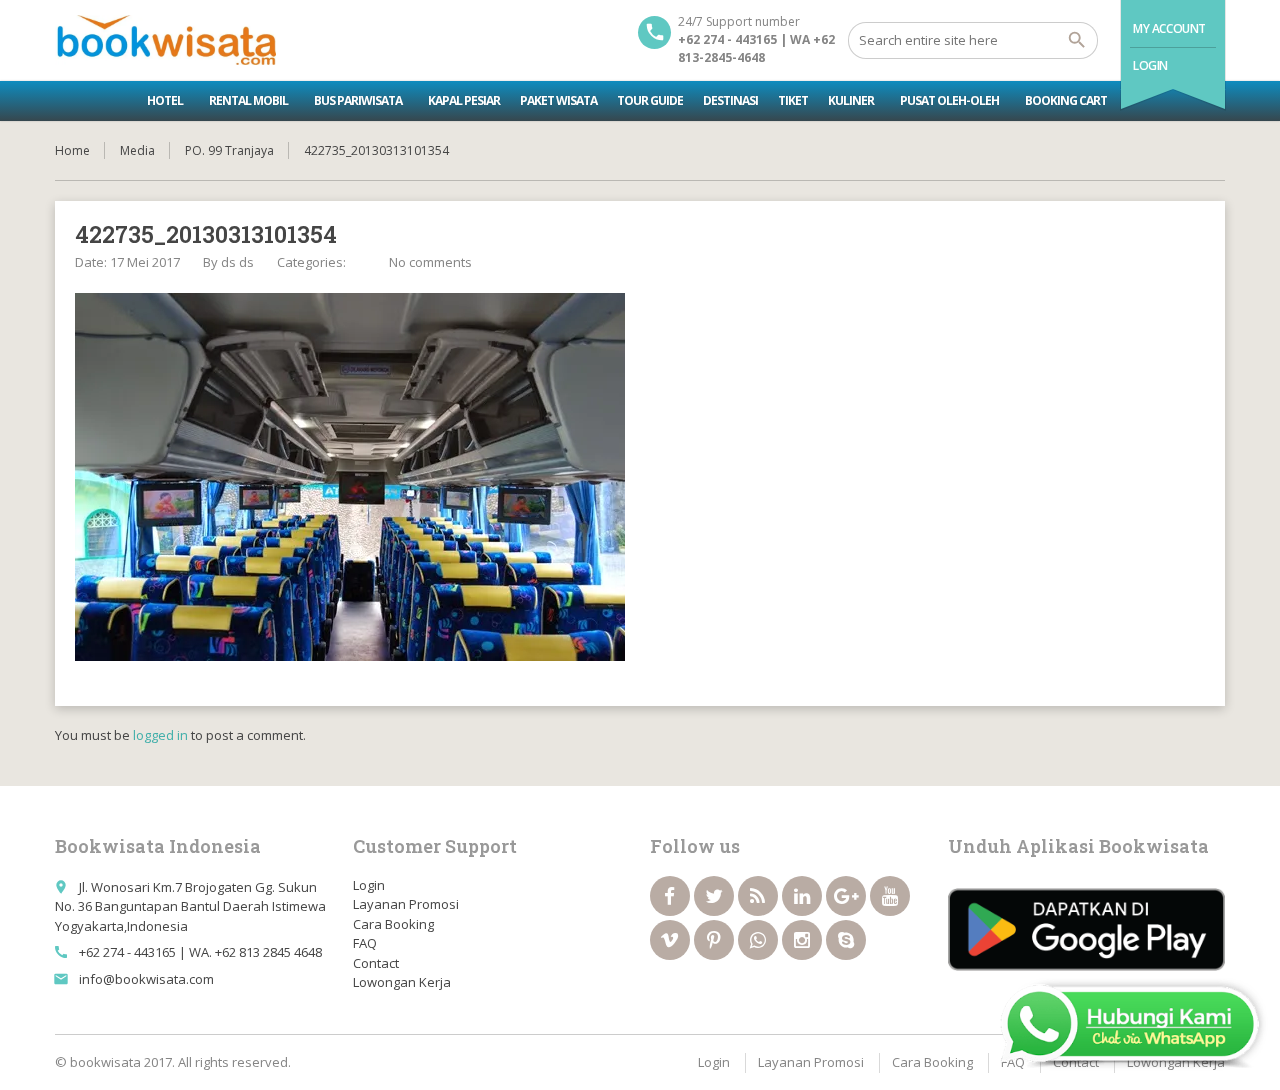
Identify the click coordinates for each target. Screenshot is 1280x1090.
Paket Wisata (558, 100)
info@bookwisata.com (146, 979)
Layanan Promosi (406, 904)
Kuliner (851, 100)
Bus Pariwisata (358, 100)
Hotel (165, 100)
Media (137, 150)
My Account (1169, 28)
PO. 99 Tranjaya (229, 150)
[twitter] (714, 896)
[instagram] (802, 940)
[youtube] (890, 896)
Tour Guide (650, 100)
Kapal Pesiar (464, 100)
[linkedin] (802, 896)
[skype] (846, 940)
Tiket (793, 100)
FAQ (365, 943)
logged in (160, 735)
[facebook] (670, 896)
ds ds (237, 262)
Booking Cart (1066, 100)
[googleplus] (846, 896)
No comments (430, 262)
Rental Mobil (248, 100)
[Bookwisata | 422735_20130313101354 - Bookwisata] (165, 40)
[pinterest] (714, 940)
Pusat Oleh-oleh (949, 100)
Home (72, 150)
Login (1150, 65)
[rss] (758, 896)
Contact (376, 963)
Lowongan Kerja (402, 982)
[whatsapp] (758, 940)
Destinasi (730, 100)
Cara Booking (393, 924)
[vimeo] (670, 940)
